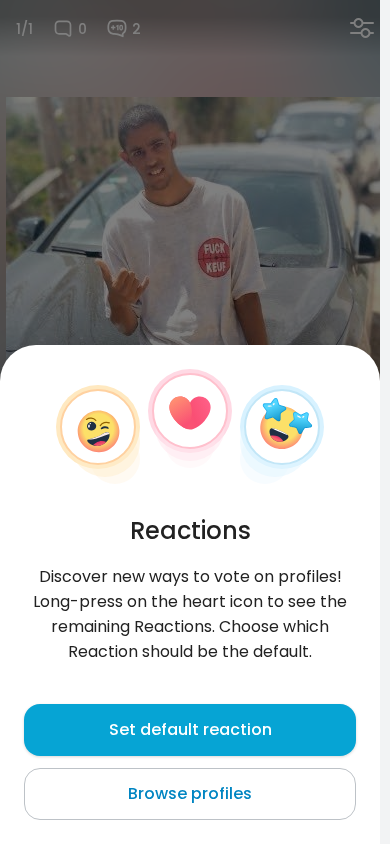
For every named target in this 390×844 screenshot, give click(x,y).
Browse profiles (190, 793)
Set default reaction (190, 729)
